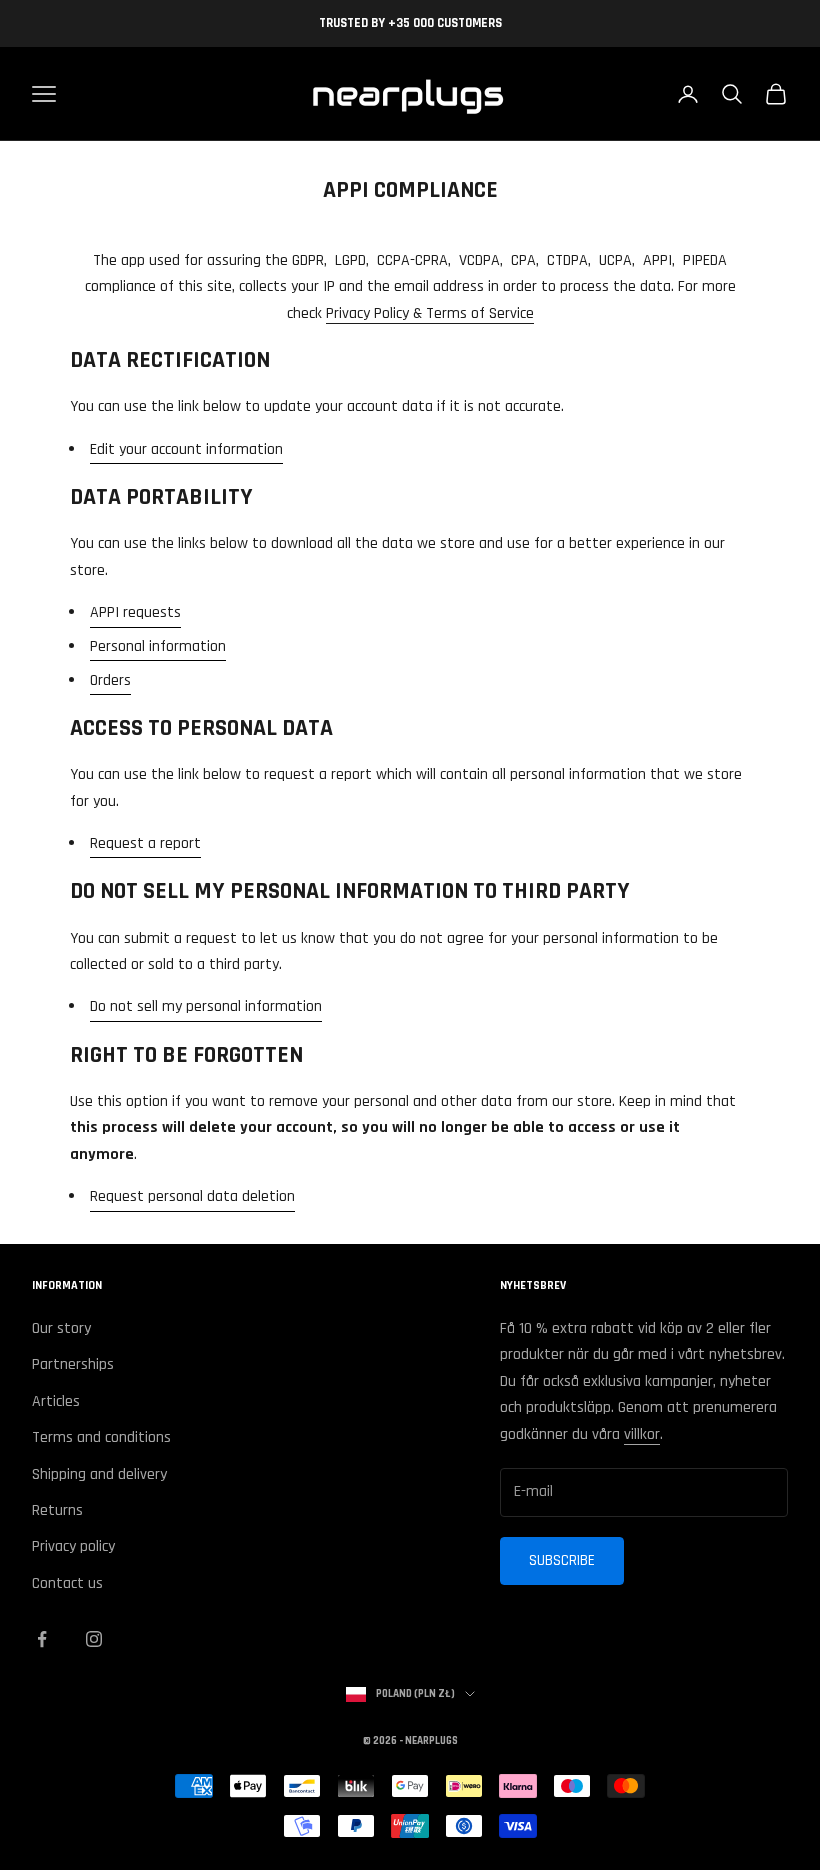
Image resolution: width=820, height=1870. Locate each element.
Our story (61, 1328)
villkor (642, 1434)
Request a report (145, 843)
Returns (57, 1510)
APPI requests (135, 612)
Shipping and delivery (99, 1474)
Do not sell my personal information (206, 1006)
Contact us (67, 1583)
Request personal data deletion (192, 1196)
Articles (56, 1401)
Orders (110, 680)
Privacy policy (73, 1546)
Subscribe (562, 1560)
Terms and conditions (101, 1437)
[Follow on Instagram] (94, 1639)
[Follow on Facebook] (42, 1639)
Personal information (158, 646)
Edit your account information (186, 449)
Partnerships (73, 1364)
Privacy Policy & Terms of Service (430, 313)
